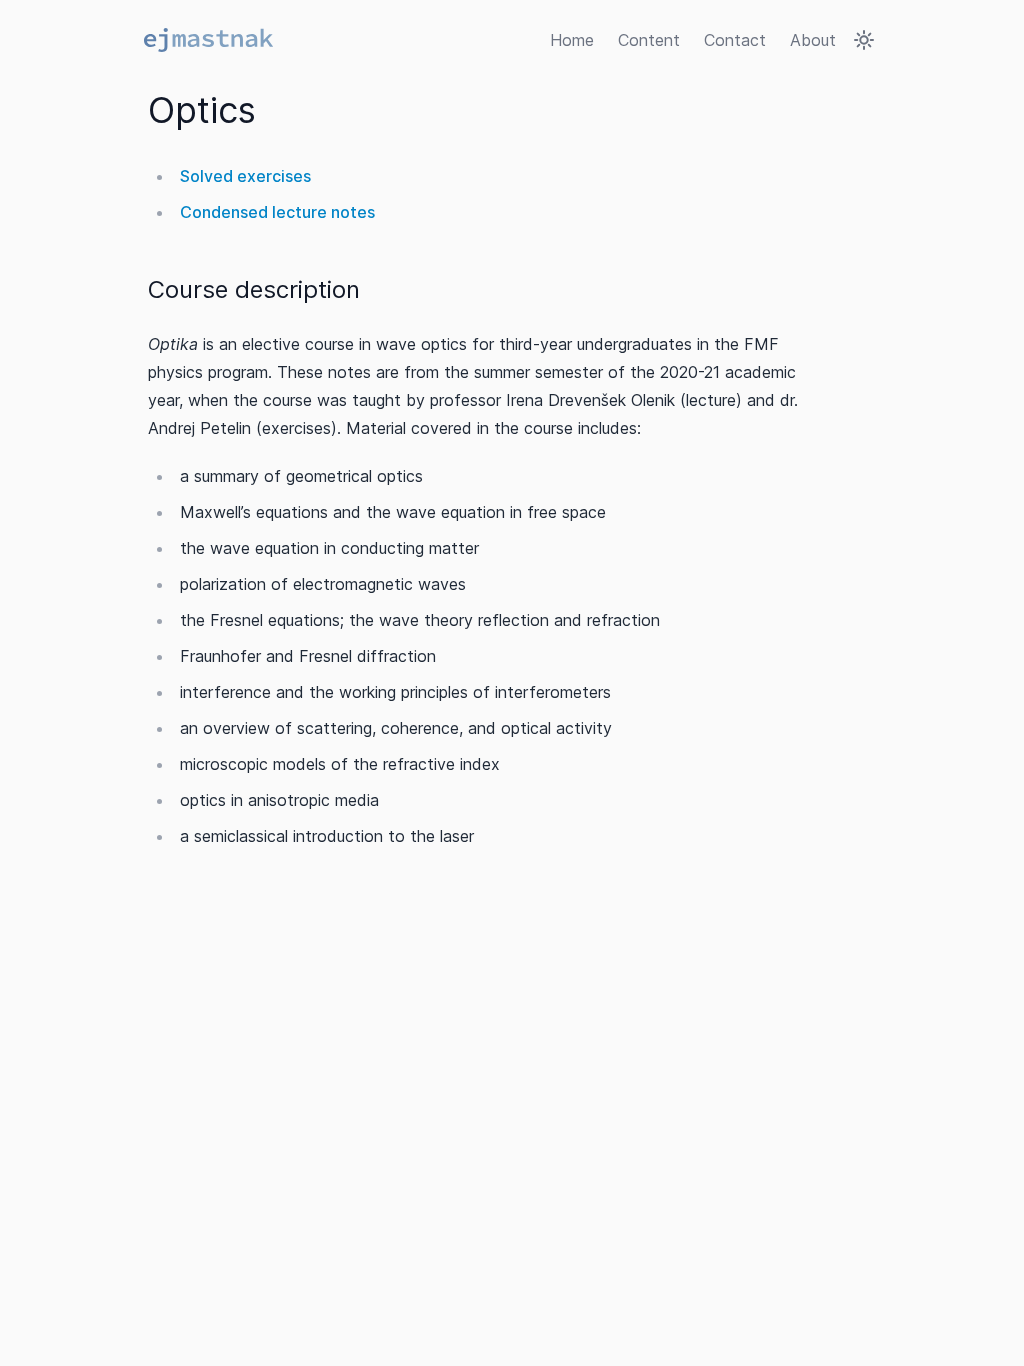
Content (649, 40)
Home (572, 40)
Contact (735, 40)
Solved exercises (245, 176)
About (813, 40)
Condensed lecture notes (277, 212)
